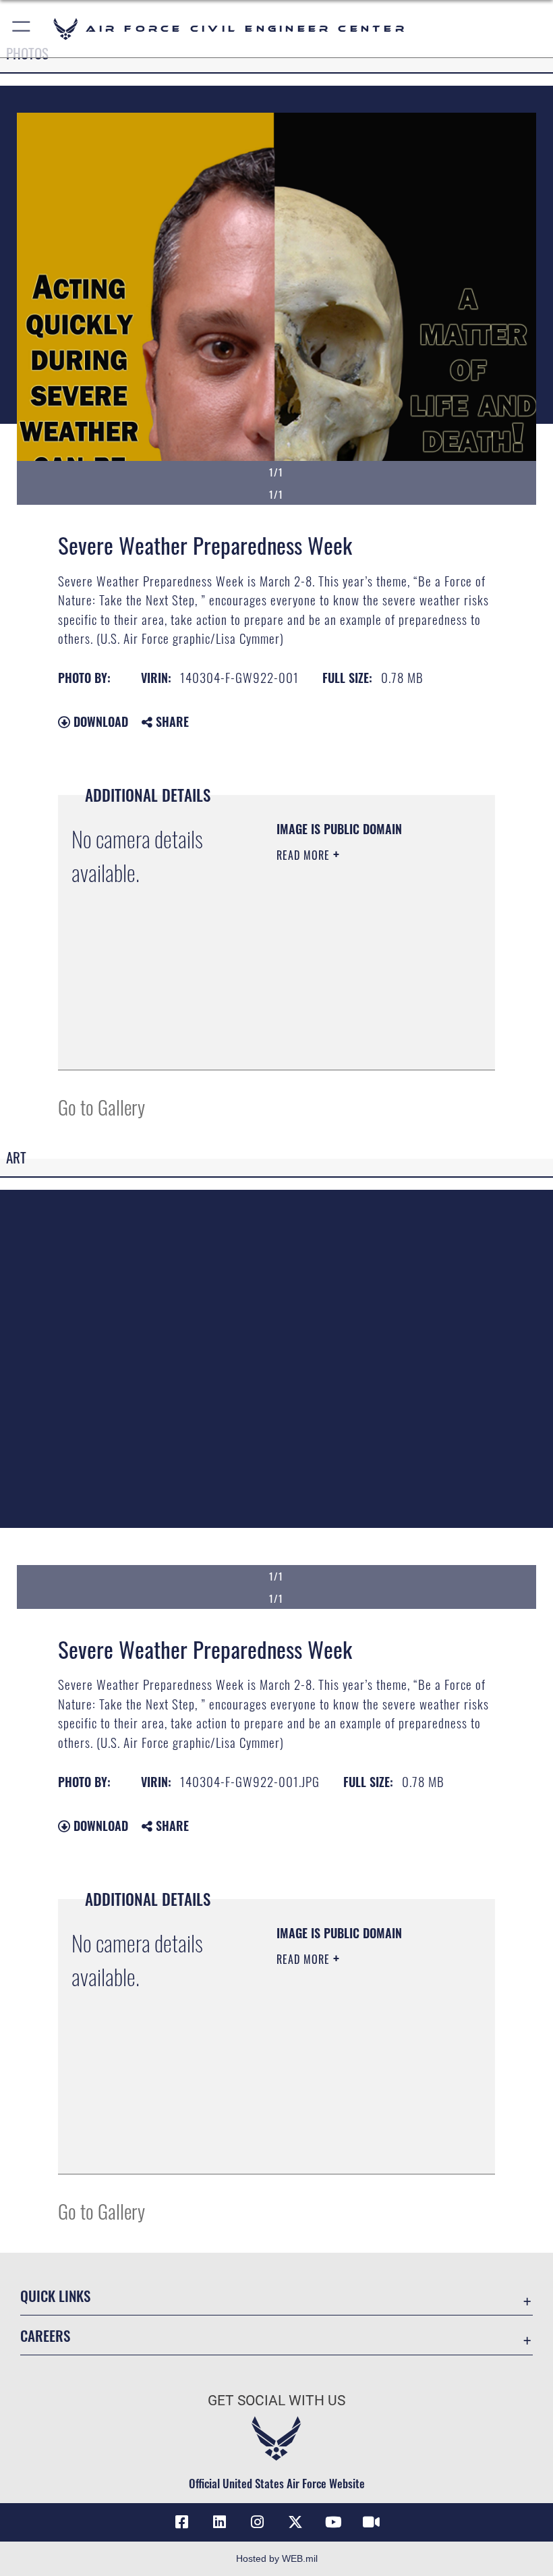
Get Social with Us (276, 2401)
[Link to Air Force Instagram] (258, 2522)
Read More (305, 855)
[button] (22, 29)
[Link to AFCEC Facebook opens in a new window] (182, 2522)
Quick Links (55, 2296)
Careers (45, 2335)
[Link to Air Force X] (295, 2522)
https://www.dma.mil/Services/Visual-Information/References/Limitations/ (358, 1026)
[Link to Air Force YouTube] (333, 2522)
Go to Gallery (101, 1106)
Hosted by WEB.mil (277, 2558)
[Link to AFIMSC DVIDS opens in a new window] (371, 2522)
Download (99, 721)
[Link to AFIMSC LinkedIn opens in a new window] (220, 2522)
